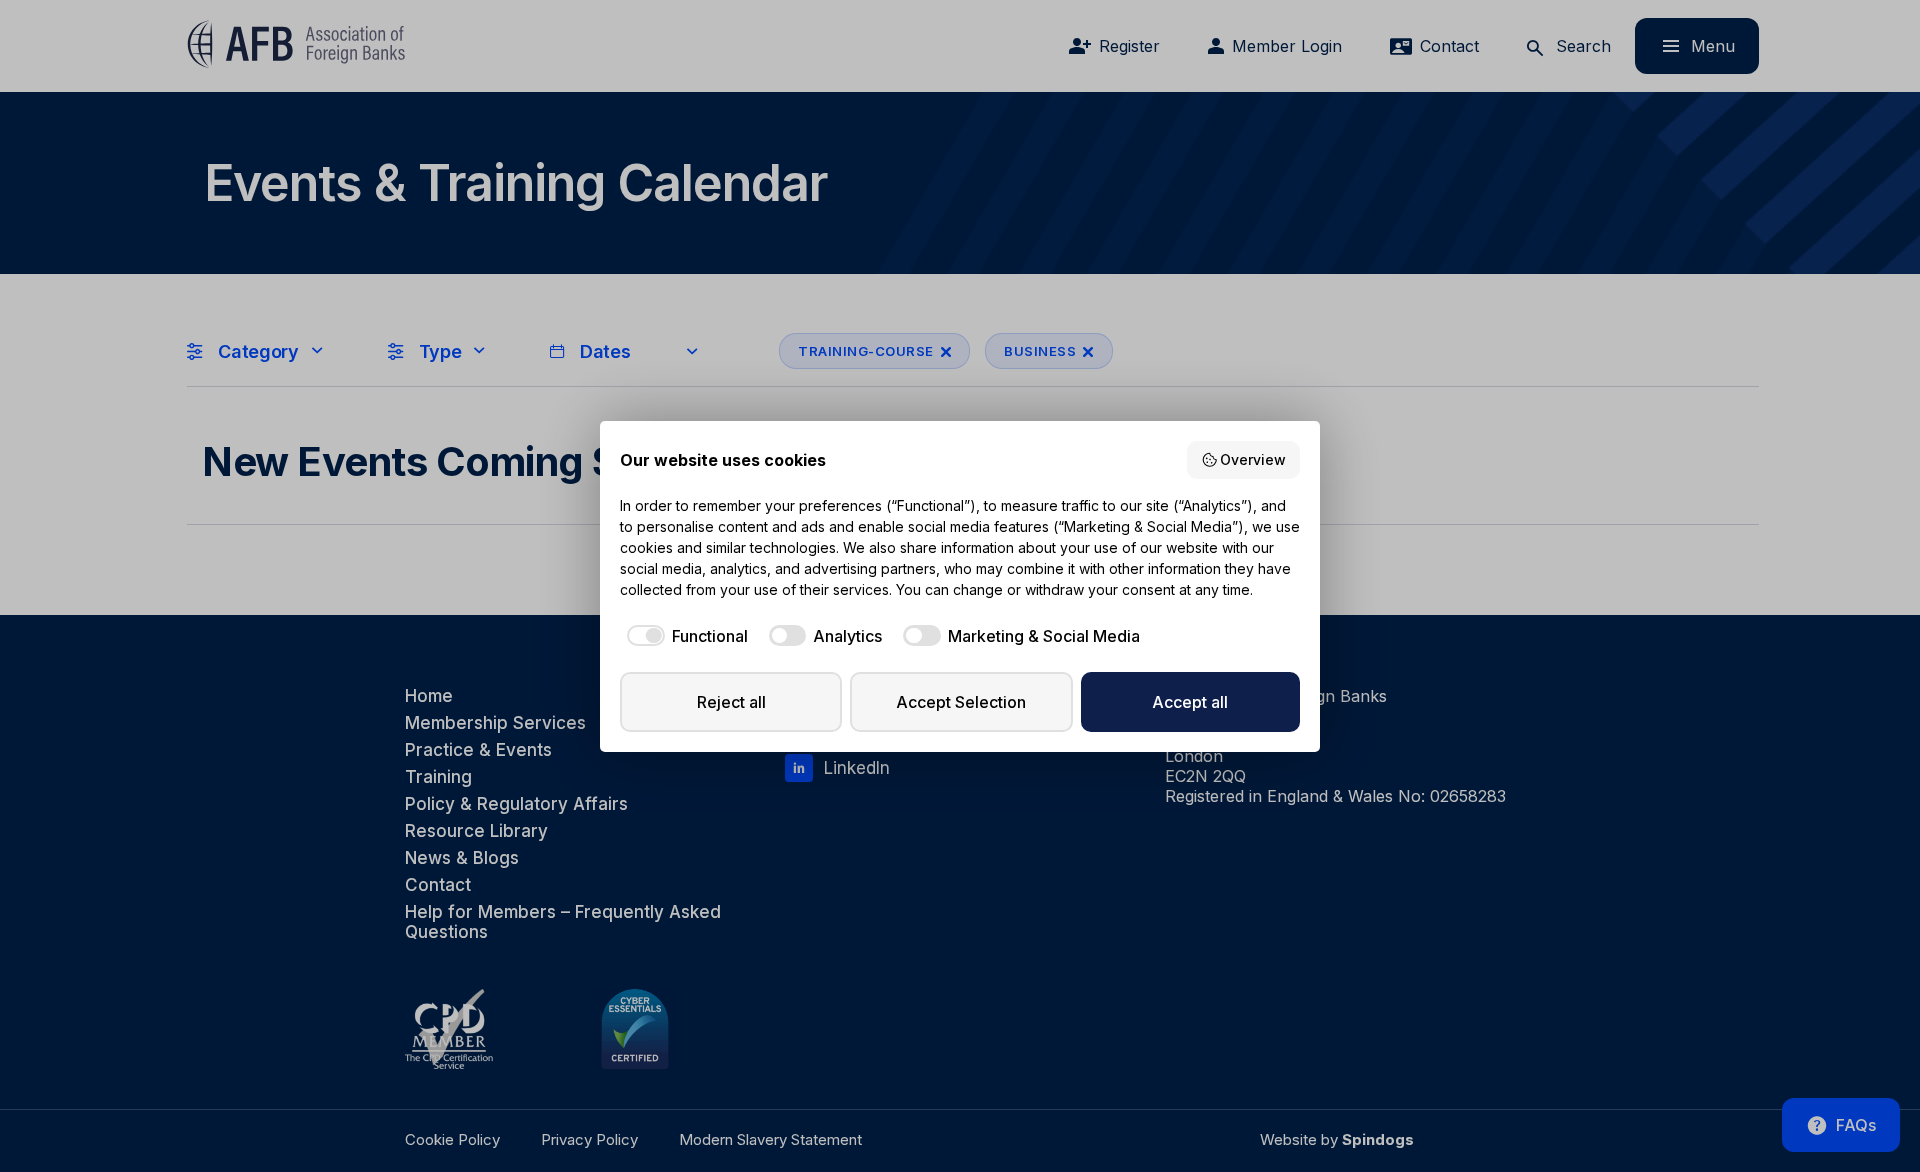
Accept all (1190, 702)
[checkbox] (684, 636)
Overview (1253, 459)
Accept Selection (961, 702)
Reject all (731, 702)
